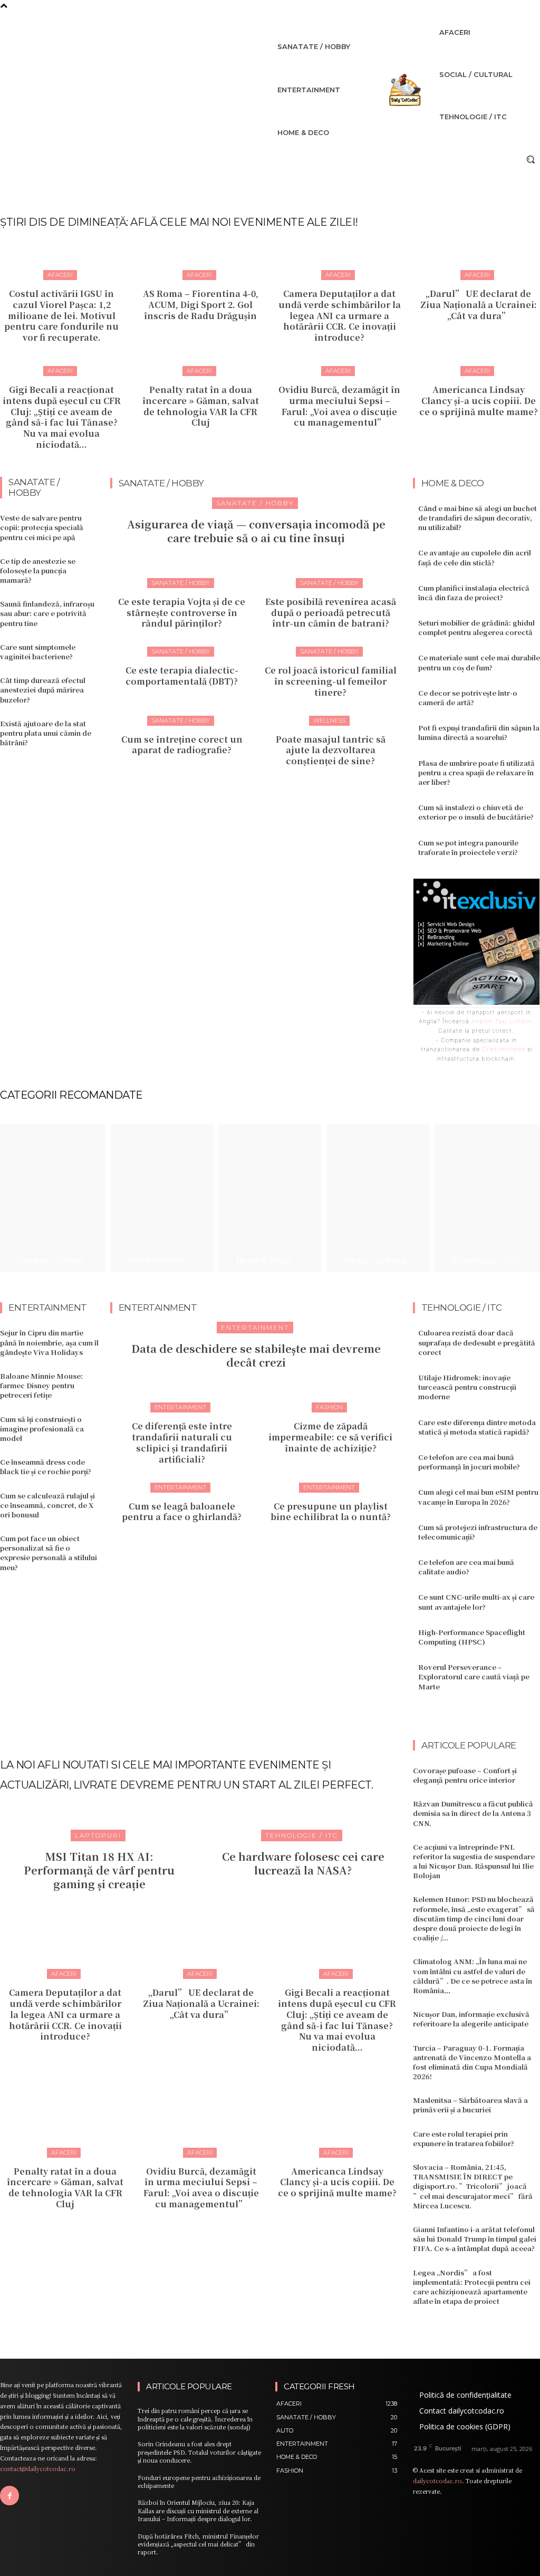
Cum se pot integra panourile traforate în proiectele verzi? (468, 847)
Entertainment (255, 1327)
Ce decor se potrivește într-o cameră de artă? (468, 698)
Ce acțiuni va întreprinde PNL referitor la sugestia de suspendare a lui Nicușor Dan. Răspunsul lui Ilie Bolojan (474, 1861)
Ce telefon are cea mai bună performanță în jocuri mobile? (469, 1462)
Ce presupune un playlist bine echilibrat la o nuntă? (331, 1512)
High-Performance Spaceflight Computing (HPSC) (472, 1637)
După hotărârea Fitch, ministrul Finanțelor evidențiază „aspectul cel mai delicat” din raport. (198, 2544)
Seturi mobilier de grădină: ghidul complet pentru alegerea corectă (476, 627)
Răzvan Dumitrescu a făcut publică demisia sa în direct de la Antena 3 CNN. (473, 1813)
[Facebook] (9, 2495)
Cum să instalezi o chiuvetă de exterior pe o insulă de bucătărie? (476, 812)
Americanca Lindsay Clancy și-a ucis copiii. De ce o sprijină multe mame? (479, 401)
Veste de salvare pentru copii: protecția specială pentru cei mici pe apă (42, 527)
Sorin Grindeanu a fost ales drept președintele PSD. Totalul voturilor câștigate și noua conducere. (199, 2452)
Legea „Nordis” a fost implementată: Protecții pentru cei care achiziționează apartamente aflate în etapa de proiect (472, 2287)
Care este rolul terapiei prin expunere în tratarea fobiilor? (464, 2138)
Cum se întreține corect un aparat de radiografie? (182, 745)
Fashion (329, 1407)
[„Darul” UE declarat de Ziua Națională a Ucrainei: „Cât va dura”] (201, 1933)
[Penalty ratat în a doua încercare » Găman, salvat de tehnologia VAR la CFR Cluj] (65, 2111)
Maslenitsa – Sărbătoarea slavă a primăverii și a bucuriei (470, 2105)
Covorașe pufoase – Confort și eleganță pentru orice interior (465, 1775)
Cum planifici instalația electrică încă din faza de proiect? (474, 593)
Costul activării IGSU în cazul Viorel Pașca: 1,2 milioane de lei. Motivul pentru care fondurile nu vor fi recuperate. (61, 315)
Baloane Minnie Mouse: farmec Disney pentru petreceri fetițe (41, 1385)
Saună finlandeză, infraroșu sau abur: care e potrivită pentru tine (47, 613)
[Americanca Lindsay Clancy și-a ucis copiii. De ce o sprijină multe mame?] (337, 2111)
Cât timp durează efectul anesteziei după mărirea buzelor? (43, 690)
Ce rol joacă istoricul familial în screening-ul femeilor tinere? (331, 681)
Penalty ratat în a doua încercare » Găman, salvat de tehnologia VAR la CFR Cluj (201, 406)
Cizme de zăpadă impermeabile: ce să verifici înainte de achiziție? (330, 1437)
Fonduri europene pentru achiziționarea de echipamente (199, 2481)
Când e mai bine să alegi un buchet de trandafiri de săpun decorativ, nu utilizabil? (478, 518)
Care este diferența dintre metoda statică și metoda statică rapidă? (477, 1427)
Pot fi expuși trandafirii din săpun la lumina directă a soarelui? (479, 732)
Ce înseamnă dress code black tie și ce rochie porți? (46, 1467)
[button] (531, 159)
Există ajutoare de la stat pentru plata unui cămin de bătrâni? (46, 733)
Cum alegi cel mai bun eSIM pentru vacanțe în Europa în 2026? (478, 1497)
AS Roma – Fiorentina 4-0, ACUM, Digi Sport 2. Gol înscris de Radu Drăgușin (201, 305)
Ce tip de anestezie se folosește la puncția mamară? (38, 570)
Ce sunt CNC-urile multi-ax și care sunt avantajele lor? (476, 1602)
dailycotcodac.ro (437, 2481)
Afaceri (60, 275)
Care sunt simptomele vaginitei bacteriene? (38, 652)
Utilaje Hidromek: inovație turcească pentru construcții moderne (467, 1387)
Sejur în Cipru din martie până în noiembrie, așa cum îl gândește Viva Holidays (49, 1342)
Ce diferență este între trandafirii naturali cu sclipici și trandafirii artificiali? (182, 1442)
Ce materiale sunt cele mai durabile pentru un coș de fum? (479, 662)
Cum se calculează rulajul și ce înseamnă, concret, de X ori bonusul (47, 1505)
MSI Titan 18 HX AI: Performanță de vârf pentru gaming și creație (99, 1870)
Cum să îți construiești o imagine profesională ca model (42, 1429)
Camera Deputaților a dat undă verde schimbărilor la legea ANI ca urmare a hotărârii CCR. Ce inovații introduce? (340, 315)
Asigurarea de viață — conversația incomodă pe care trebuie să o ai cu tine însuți (256, 531)
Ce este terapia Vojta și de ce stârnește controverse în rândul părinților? (182, 613)
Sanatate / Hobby (255, 503)
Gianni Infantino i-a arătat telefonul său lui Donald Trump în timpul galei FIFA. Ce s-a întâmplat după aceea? (475, 2239)
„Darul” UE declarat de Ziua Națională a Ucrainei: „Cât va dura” (479, 305)
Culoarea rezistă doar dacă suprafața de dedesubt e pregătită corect (477, 1342)
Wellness (329, 720)
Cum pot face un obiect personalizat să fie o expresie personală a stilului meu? (49, 1553)
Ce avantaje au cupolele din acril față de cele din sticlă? (475, 557)
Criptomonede (504, 1049)
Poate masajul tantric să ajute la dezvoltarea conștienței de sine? (331, 750)
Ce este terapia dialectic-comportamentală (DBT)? (182, 676)
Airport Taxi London (502, 1021)
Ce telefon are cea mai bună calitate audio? (466, 1567)
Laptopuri (98, 1835)
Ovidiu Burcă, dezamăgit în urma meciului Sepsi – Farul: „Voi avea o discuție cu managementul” (339, 406)
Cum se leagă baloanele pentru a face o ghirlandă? (182, 1512)
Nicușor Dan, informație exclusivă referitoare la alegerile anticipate (471, 2019)
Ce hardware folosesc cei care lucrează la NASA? (303, 1863)
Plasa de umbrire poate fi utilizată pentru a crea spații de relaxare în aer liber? (476, 772)
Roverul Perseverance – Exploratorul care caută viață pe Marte (474, 1676)
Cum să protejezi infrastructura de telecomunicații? (478, 1532)
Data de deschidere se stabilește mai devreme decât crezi (256, 1355)
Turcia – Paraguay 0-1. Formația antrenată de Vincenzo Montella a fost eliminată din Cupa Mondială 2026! (472, 2062)
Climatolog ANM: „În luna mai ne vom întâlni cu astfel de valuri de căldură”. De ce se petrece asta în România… (472, 1976)
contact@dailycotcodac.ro (38, 2468)
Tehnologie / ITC (302, 1835)
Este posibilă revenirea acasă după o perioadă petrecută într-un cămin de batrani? (331, 613)
